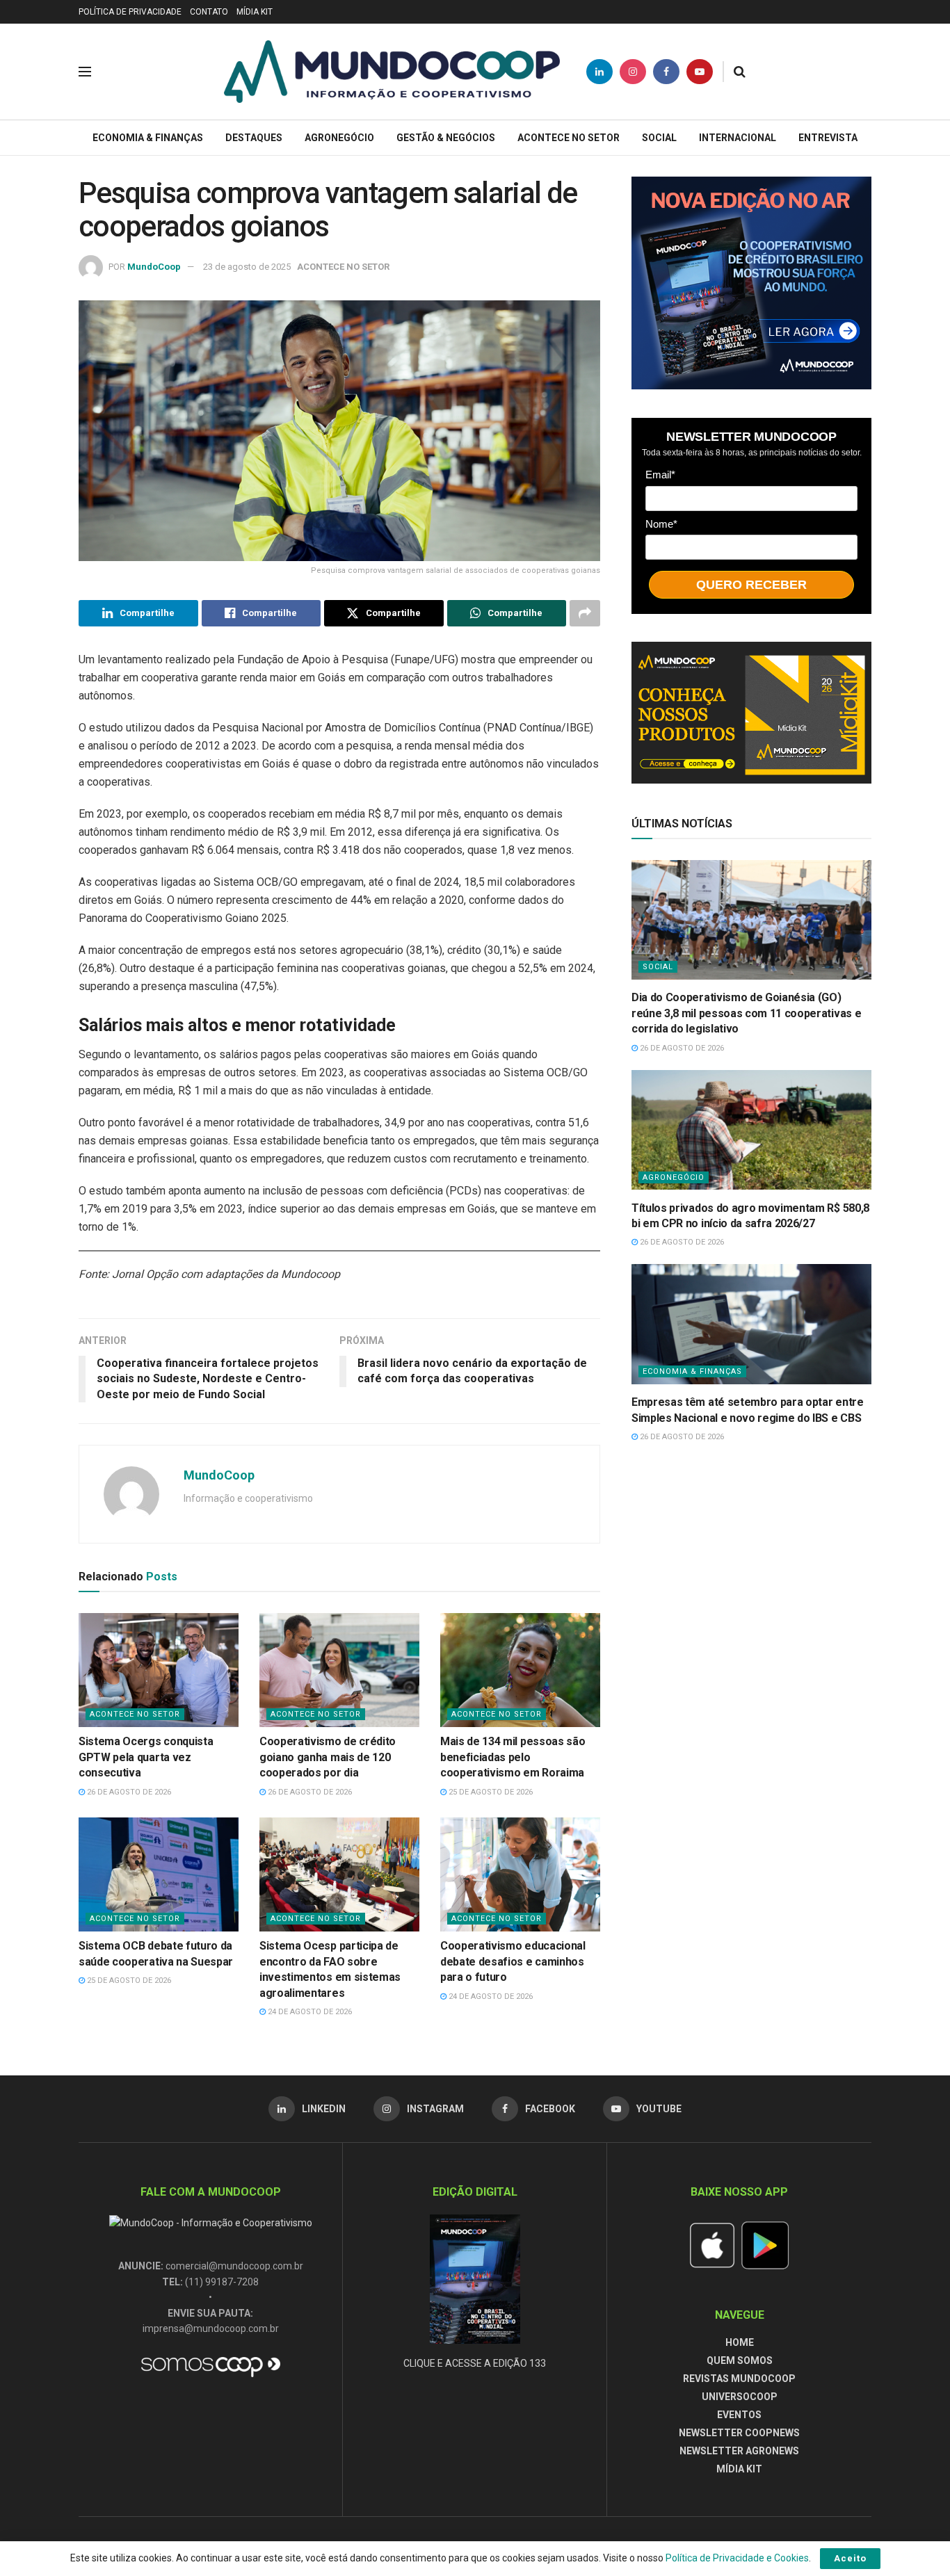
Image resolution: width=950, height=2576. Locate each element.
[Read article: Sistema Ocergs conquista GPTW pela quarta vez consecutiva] (159, 1670)
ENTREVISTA (828, 138)
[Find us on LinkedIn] (599, 72)
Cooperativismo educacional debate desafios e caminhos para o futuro (513, 1961)
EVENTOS (739, 2415)
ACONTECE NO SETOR (569, 138)
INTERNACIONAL (738, 138)
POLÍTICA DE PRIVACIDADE (130, 12)
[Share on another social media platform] (585, 613)
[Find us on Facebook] (666, 72)
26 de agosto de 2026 (128, 1792)
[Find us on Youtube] (700, 72)
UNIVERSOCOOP (740, 2397)
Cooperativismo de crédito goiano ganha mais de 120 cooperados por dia (328, 1757)
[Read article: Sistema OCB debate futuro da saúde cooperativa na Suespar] (159, 1874)
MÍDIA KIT (255, 12)
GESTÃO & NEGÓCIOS (446, 138)
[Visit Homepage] (392, 72)
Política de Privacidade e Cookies (737, 2558)
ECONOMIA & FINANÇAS (148, 138)
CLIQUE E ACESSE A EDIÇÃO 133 (475, 2363)
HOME (740, 2342)
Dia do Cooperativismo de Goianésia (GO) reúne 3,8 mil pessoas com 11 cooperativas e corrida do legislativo (746, 1013)
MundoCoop (154, 267)
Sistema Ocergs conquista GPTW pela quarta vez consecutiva (146, 1757)
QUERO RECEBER (751, 584)
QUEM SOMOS (740, 2360)
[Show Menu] (85, 72)
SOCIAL (659, 138)
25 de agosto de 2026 (490, 1792)
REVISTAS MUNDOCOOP (739, 2379)
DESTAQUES (254, 138)
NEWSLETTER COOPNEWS (739, 2433)
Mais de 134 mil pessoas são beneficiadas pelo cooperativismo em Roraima (513, 1757)
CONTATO (209, 12)
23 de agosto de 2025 (247, 267)
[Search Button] (740, 72)
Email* (660, 474)
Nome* (661, 523)
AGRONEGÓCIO (339, 138)
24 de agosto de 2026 (309, 2012)
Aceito (850, 2558)
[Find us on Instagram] (633, 72)
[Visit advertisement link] (751, 283)
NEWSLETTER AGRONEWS (739, 2451)
